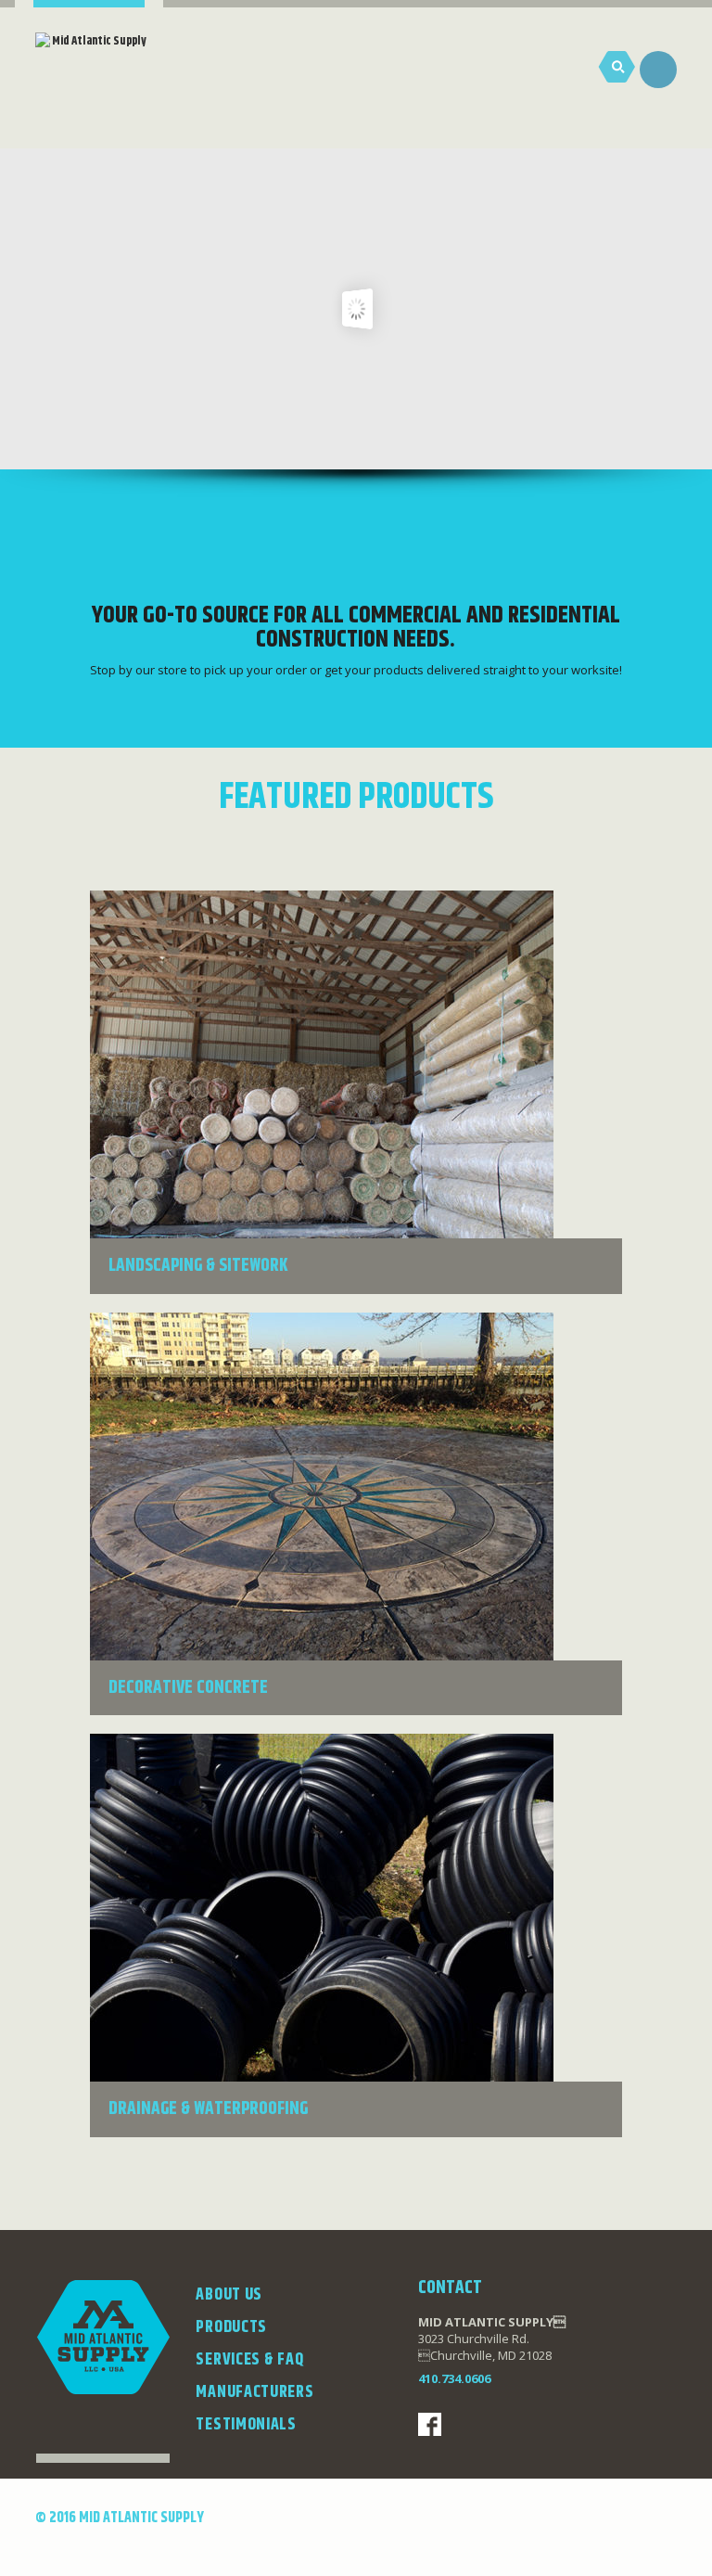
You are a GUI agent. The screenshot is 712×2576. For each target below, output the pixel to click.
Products (231, 2327)
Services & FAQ (249, 2360)
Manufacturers (254, 2392)
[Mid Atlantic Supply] (91, 83)
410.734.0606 (454, 2378)
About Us (229, 2295)
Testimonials (246, 2425)
